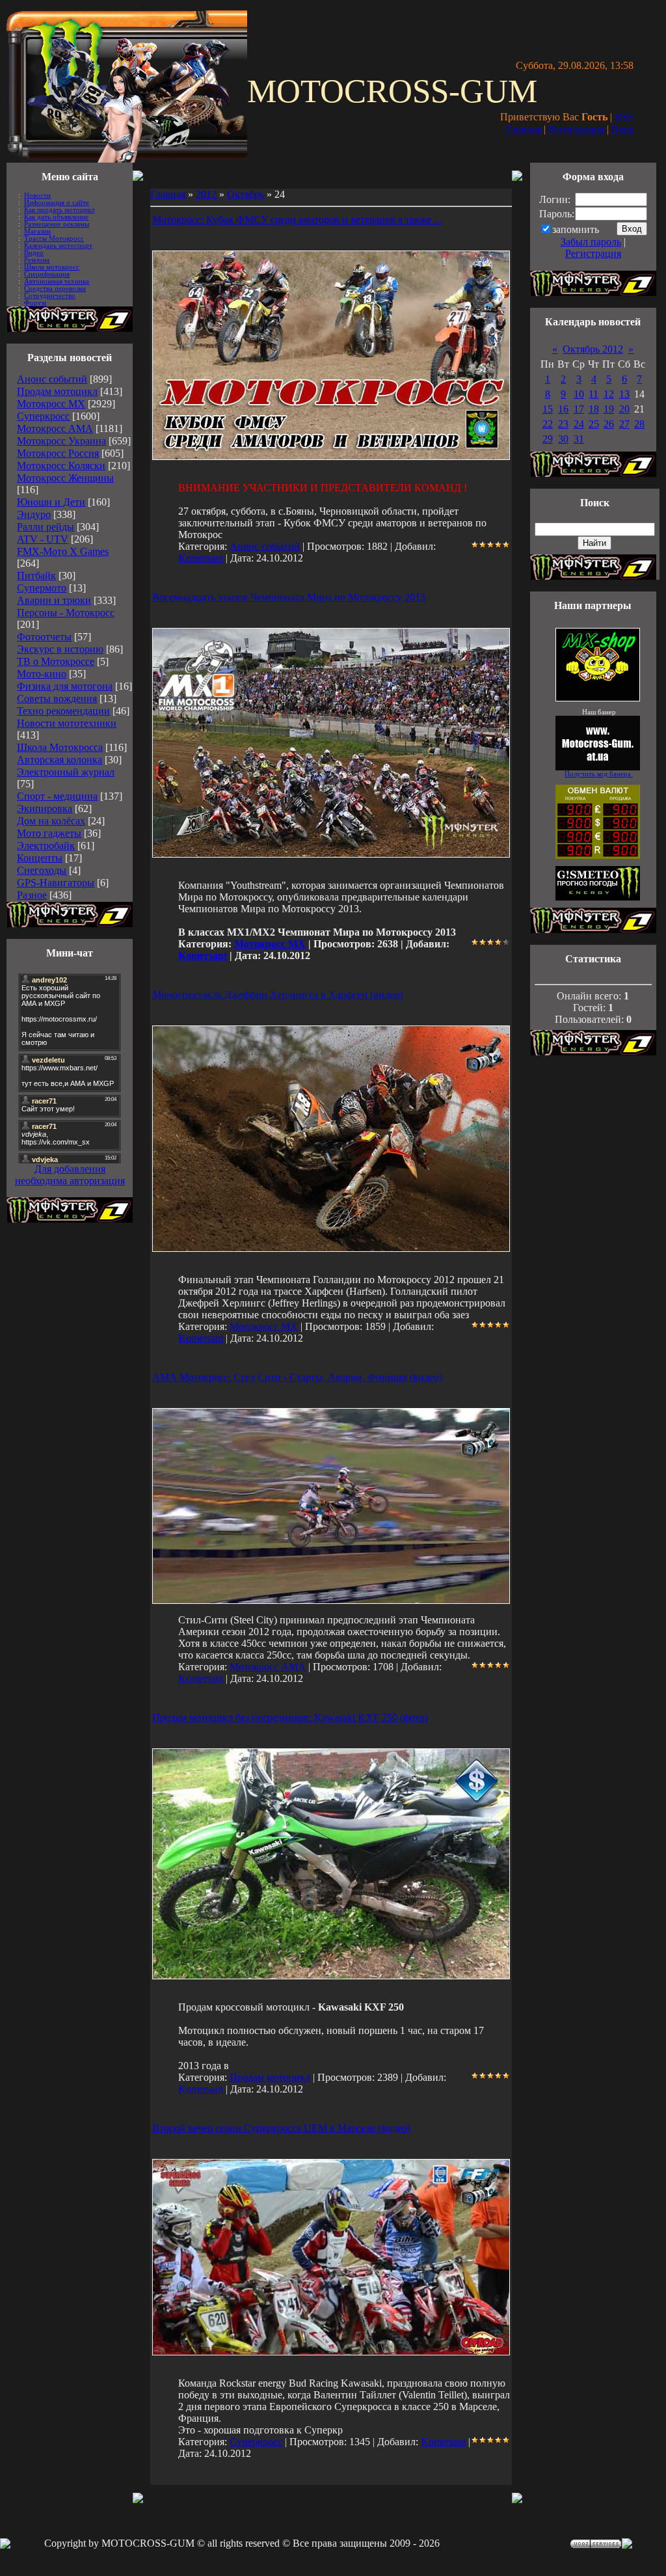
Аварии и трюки (54, 600)
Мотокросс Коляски (61, 466)
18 (594, 409)
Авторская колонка (60, 760)
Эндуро (34, 514)
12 (609, 394)
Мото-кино (42, 674)
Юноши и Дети (51, 502)
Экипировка (45, 808)
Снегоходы (42, 870)
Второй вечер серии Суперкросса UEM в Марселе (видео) (281, 2128)
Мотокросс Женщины (65, 478)
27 (624, 424)
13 (624, 394)
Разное (32, 895)
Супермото (42, 588)
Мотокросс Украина (61, 441)
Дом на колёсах (51, 821)
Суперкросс (43, 416)
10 (579, 394)
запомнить (576, 229)
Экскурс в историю (60, 649)
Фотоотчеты (44, 637)
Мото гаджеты (49, 833)
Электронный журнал (66, 772)
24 (579, 424)
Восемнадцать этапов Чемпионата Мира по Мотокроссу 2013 (289, 597)
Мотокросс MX (51, 404)
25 (594, 424)
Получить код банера (599, 774)
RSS (624, 117)
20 (624, 409)
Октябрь (246, 194)
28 (639, 424)
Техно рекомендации (63, 711)
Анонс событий (52, 379)
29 (548, 439)
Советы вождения (57, 698)
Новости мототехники (67, 723)
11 (593, 394)
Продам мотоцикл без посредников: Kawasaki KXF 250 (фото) (290, 1717)
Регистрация (576, 129)
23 (563, 424)
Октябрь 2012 (593, 349)
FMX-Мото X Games (63, 551)
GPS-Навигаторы (56, 883)
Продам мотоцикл (57, 391)
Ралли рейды (46, 527)
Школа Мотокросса (60, 747)
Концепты (40, 858)
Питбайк (36, 576)
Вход (622, 129)
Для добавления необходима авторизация (70, 1175)
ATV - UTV (43, 539)
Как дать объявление (56, 217)
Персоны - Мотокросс (66, 613)
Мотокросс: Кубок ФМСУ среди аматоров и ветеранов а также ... (297, 220)
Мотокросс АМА (55, 428)
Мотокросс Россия (58, 453)
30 (563, 439)
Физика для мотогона (65, 686)
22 (548, 424)
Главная (524, 129)
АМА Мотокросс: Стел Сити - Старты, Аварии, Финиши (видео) (297, 1377)
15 (548, 409)
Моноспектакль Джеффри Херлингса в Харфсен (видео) (277, 995)
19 (609, 409)
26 (609, 424)
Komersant (201, 558)
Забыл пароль (591, 242)
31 (579, 439)
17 (579, 409)
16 (563, 409)
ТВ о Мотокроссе (56, 661)
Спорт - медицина (57, 796)
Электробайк (46, 846)
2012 (206, 194)
